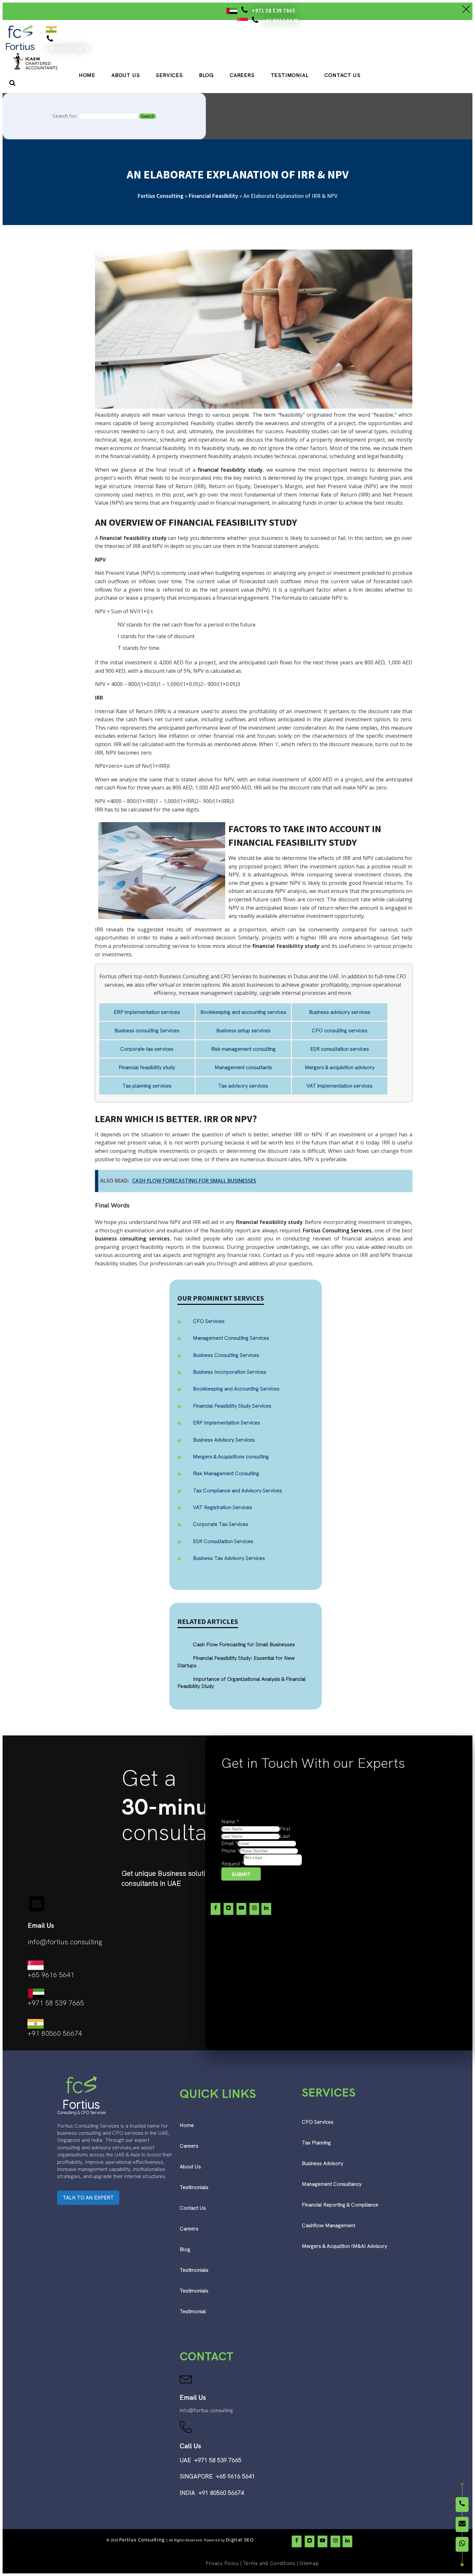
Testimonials (194, 2187)
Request (232, 1864)
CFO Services (209, 1321)
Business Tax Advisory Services (229, 1558)
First (285, 1829)
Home (87, 75)
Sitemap (309, 2563)
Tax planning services (147, 1086)
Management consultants (243, 1067)
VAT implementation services (339, 1086)
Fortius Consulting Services (337, 1230)
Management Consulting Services (231, 1338)
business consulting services (132, 1239)
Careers (242, 75)
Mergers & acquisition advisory (340, 1067)
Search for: (65, 116)
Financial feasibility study (147, 1067)
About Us (126, 75)
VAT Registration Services (222, 1507)
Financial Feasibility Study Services (232, 1406)
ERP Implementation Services (227, 1423)
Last (285, 1836)
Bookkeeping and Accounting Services (236, 1389)
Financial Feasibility (213, 196)
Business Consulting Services (226, 1355)
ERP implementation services (147, 1012)
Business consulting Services (147, 1030)
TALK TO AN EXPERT (88, 2198)
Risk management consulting (243, 1049)
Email (229, 1843)
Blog (206, 75)
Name (230, 1822)
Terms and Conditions (269, 2563)
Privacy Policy (222, 2563)
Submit (241, 1874)
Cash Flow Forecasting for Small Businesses (194, 1181)
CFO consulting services (340, 1030)
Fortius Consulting (161, 196)
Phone (230, 1851)
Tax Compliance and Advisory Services (238, 1491)
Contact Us (342, 75)
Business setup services (243, 1030)
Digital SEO (240, 2539)
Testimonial (290, 75)
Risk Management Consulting (226, 1473)
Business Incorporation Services (230, 1372)
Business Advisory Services (224, 1440)
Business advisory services (340, 1012)
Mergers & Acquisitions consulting (231, 1457)
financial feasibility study (230, 470)
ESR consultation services (340, 1049)
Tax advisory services (243, 1086)
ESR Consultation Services (223, 1541)
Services (169, 75)
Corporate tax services (147, 1049)
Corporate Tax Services (221, 1524)
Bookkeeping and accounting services (243, 1012)
